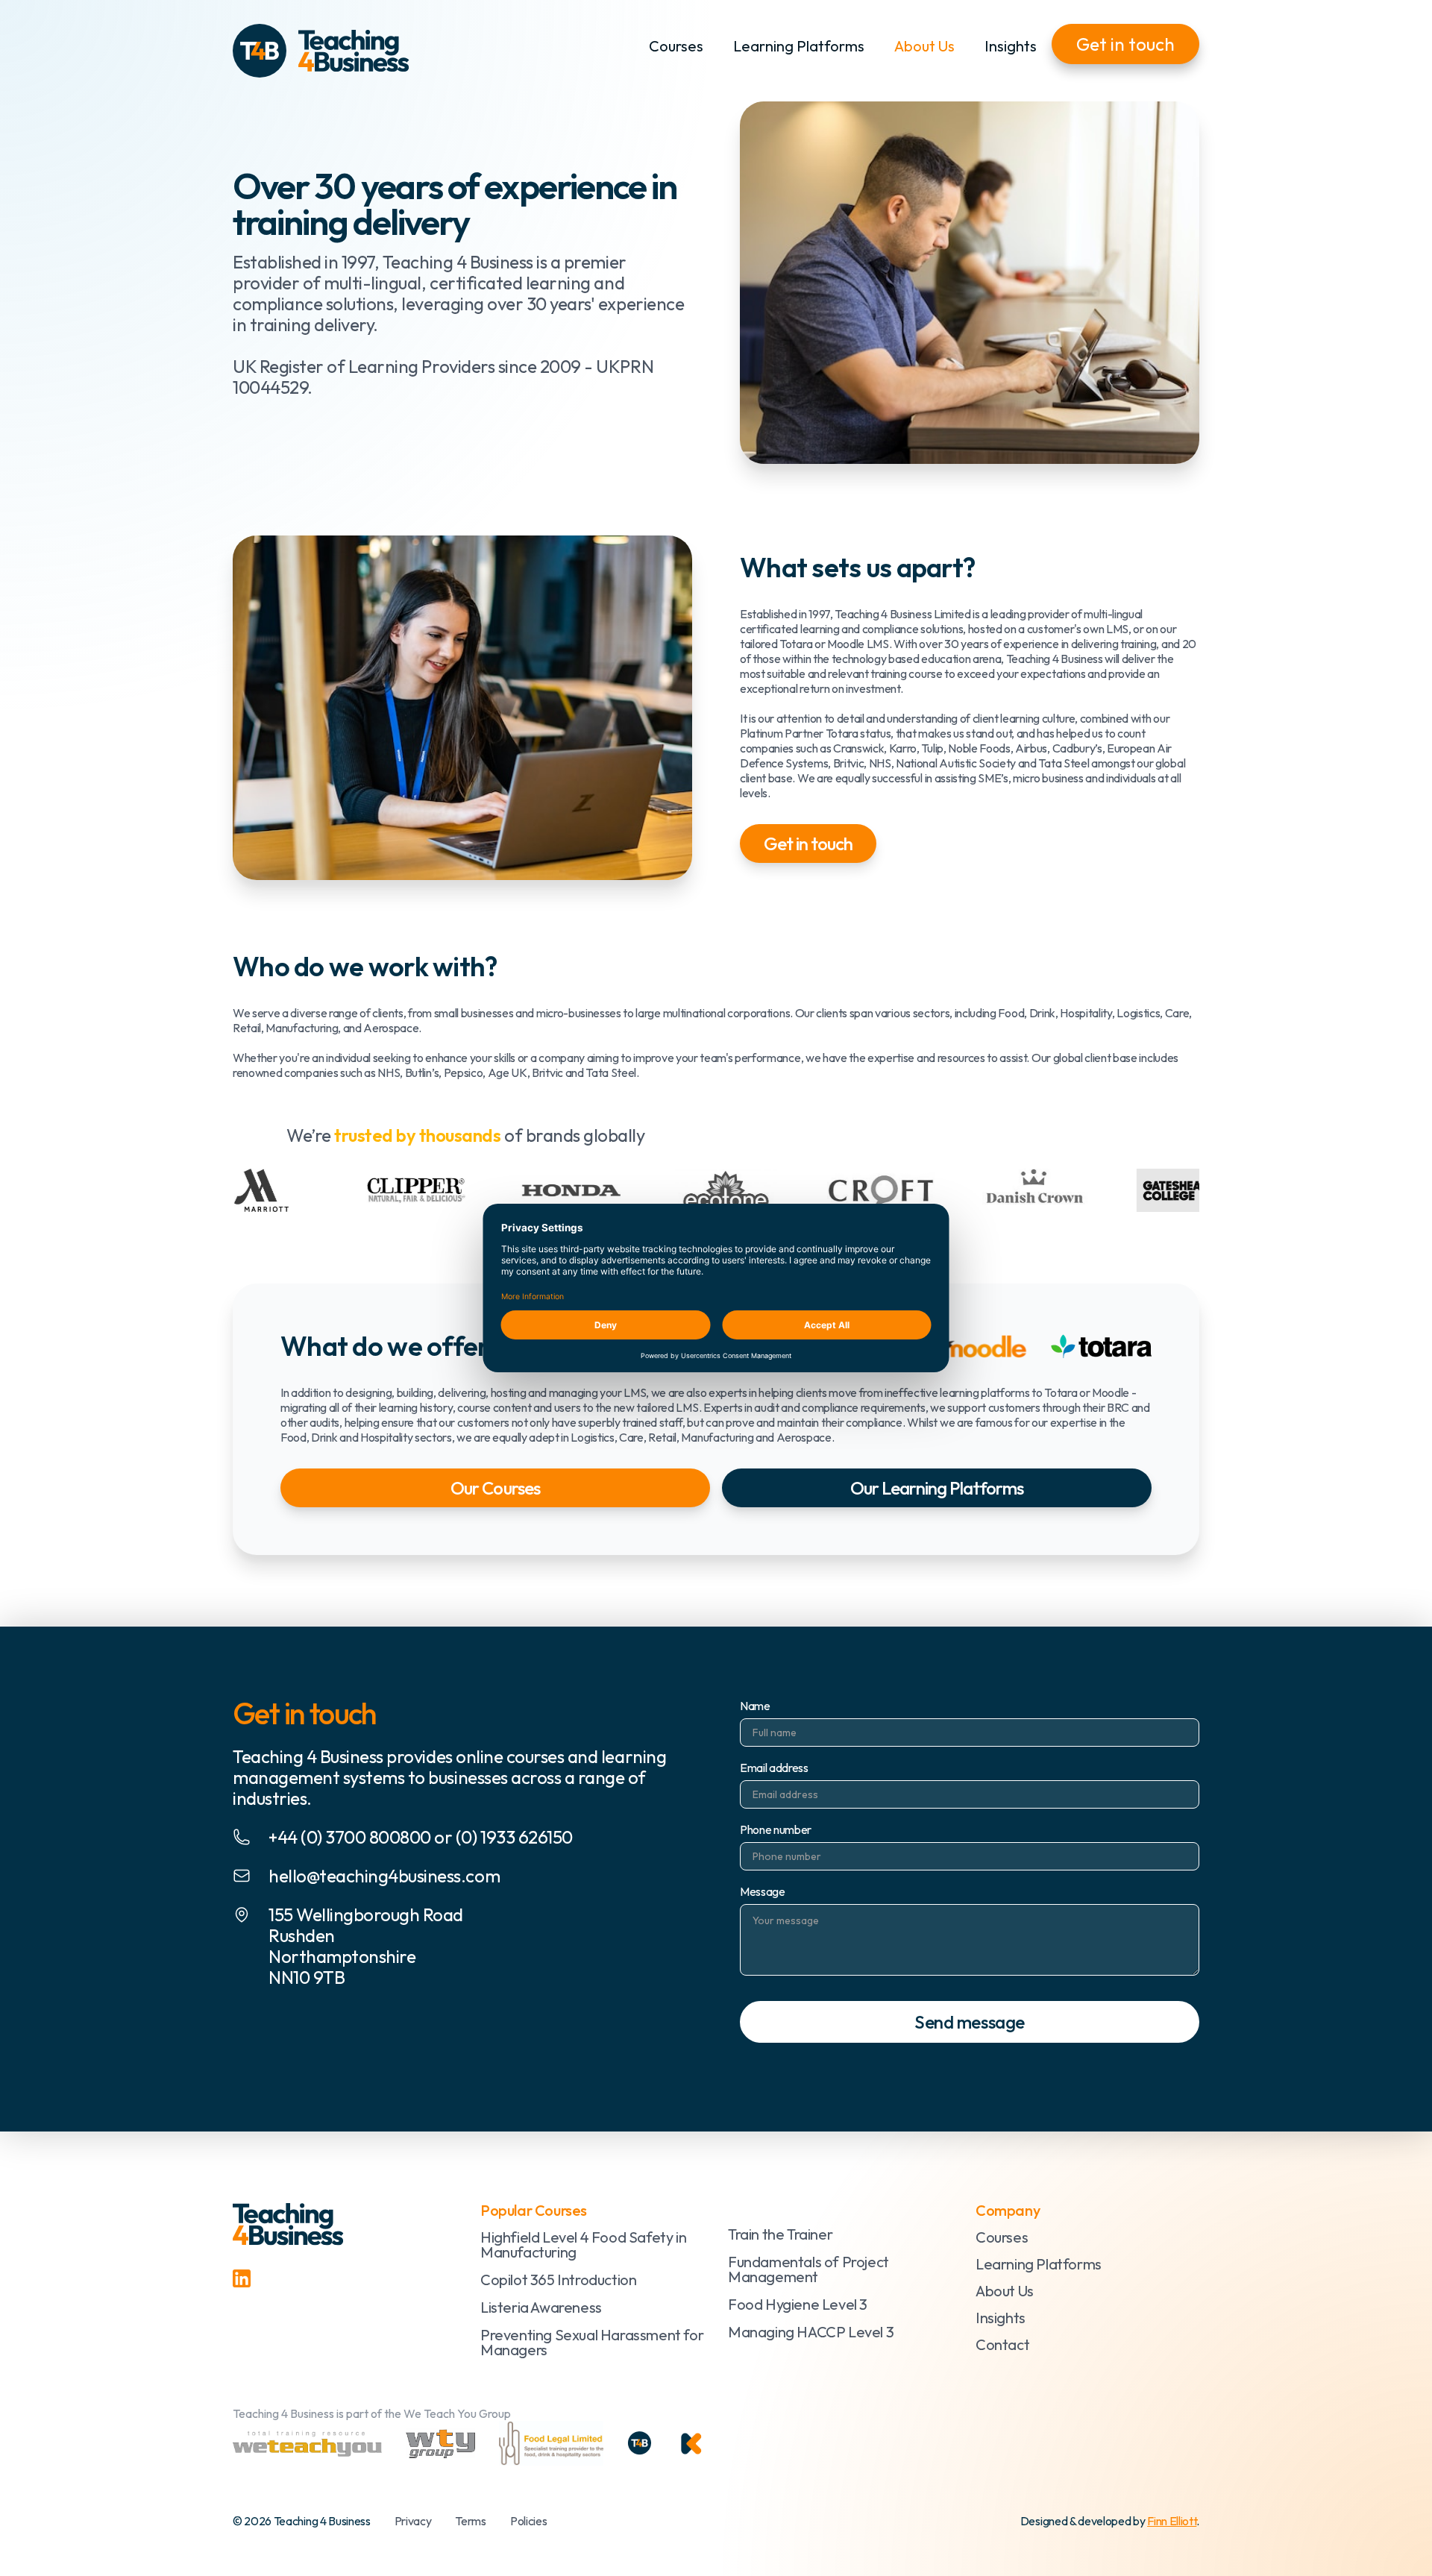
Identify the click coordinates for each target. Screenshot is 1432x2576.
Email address (774, 1768)
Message (763, 1891)
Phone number (776, 1829)
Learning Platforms (799, 46)
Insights (1011, 46)
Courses (676, 46)
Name (755, 1706)
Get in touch (1125, 44)
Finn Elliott (1172, 2521)
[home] (321, 51)
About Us (924, 46)
